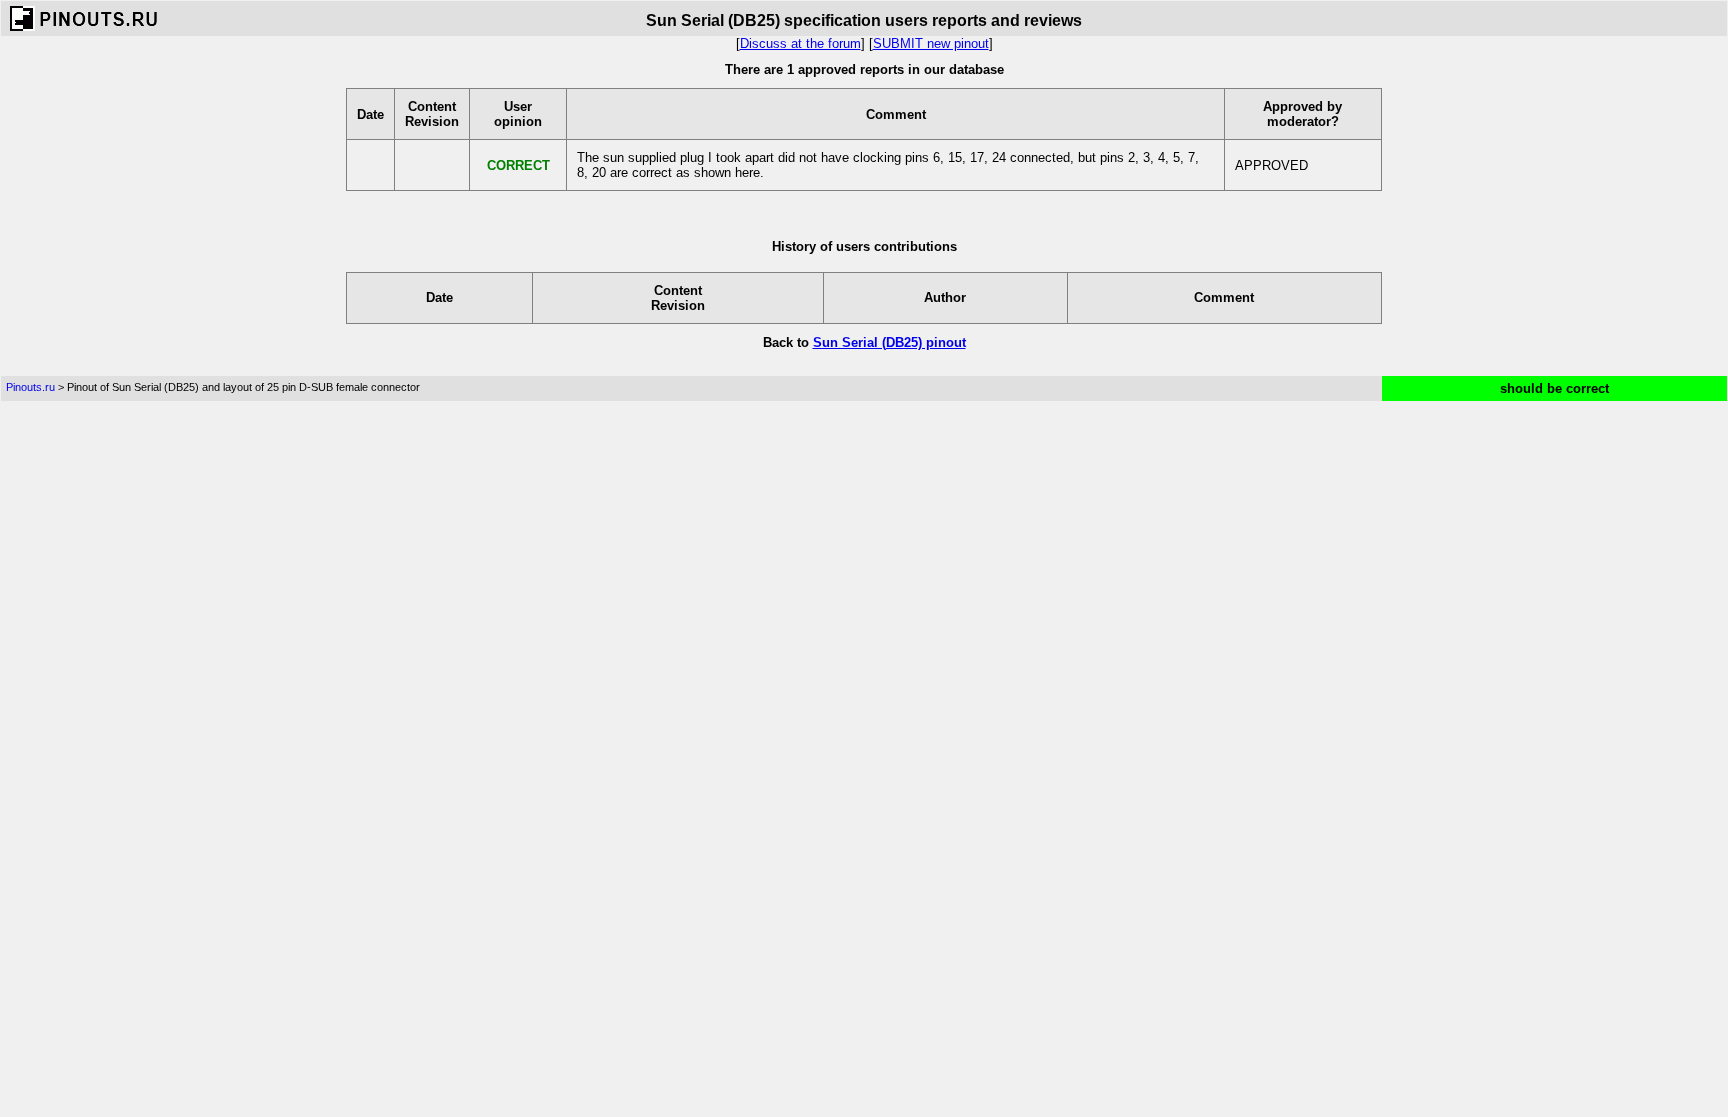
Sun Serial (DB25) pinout (889, 342)
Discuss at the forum (800, 43)
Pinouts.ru (30, 387)
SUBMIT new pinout (931, 43)
